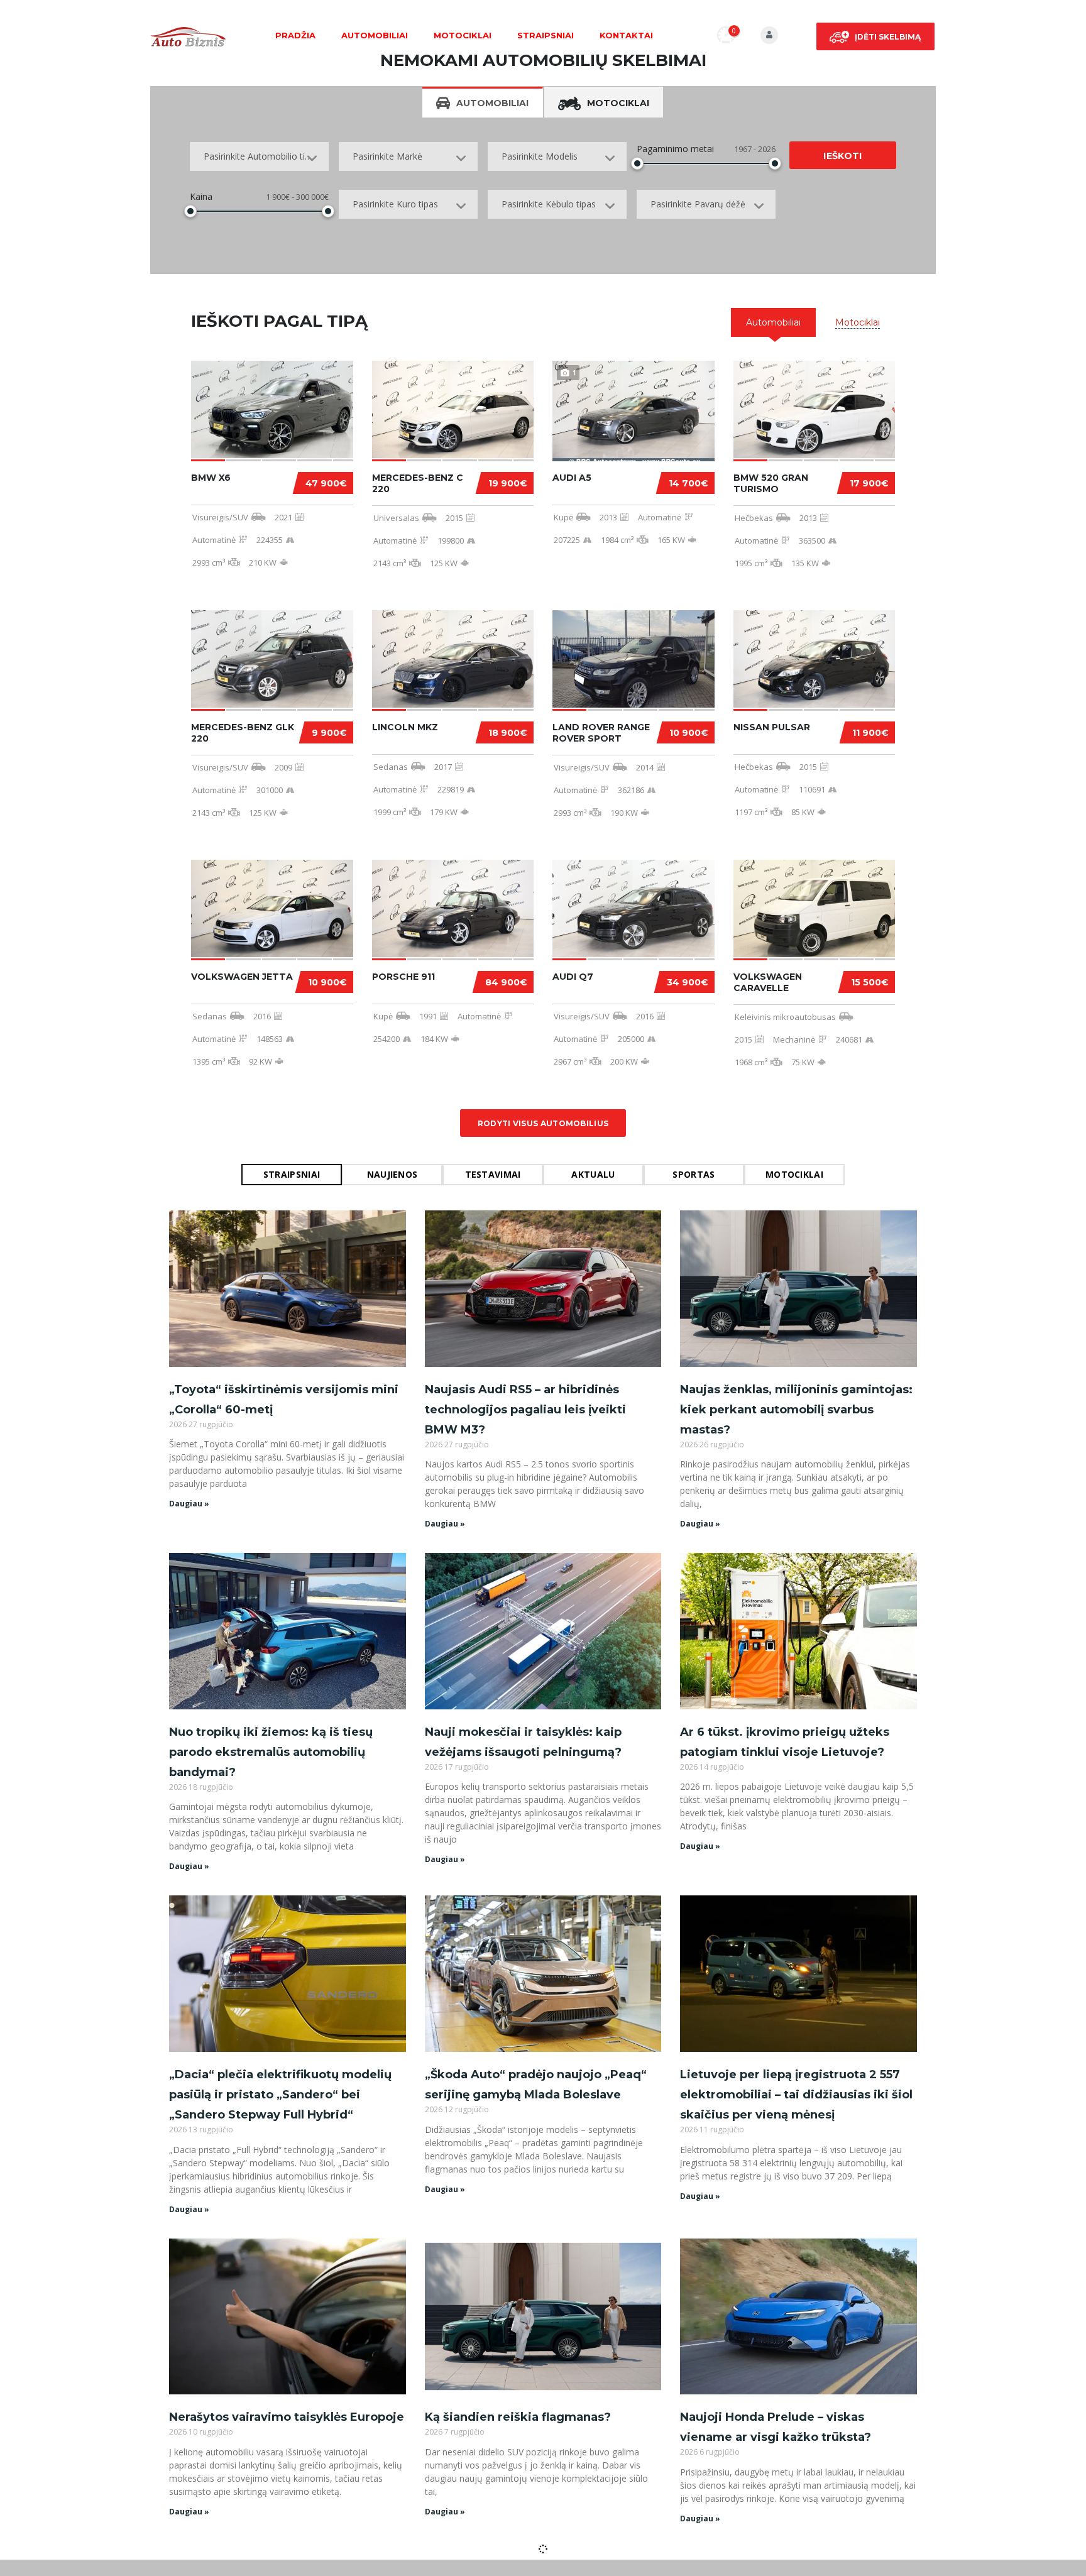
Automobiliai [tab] (492, 103)
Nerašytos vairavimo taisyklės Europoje (287, 2417)
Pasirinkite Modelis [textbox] (540, 156)
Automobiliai (375, 35)
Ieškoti (842, 156)
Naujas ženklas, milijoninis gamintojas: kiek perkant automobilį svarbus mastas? (796, 1410)
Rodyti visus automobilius (543, 1123)
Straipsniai (546, 35)
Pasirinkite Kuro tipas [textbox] (395, 204)
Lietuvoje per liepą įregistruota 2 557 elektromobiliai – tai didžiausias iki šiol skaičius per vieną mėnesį (796, 2095)
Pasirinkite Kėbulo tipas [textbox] (549, 204)
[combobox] (259, 156)
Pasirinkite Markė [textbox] (387, 156)
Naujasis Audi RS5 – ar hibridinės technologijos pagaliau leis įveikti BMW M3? (525, 1410)
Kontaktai (626, 35)
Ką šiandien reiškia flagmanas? (518, 2417)
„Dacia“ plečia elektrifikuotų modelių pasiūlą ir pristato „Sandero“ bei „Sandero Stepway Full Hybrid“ (280, 2095)
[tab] (773, 322)
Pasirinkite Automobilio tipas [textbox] (261, 156)
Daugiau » (189, 1504)
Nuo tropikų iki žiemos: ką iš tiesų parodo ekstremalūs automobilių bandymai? (271, 1752)
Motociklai (463, 35)
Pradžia (295, 35)
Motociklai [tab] (618, 103)
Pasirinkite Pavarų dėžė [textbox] (698, 204)
